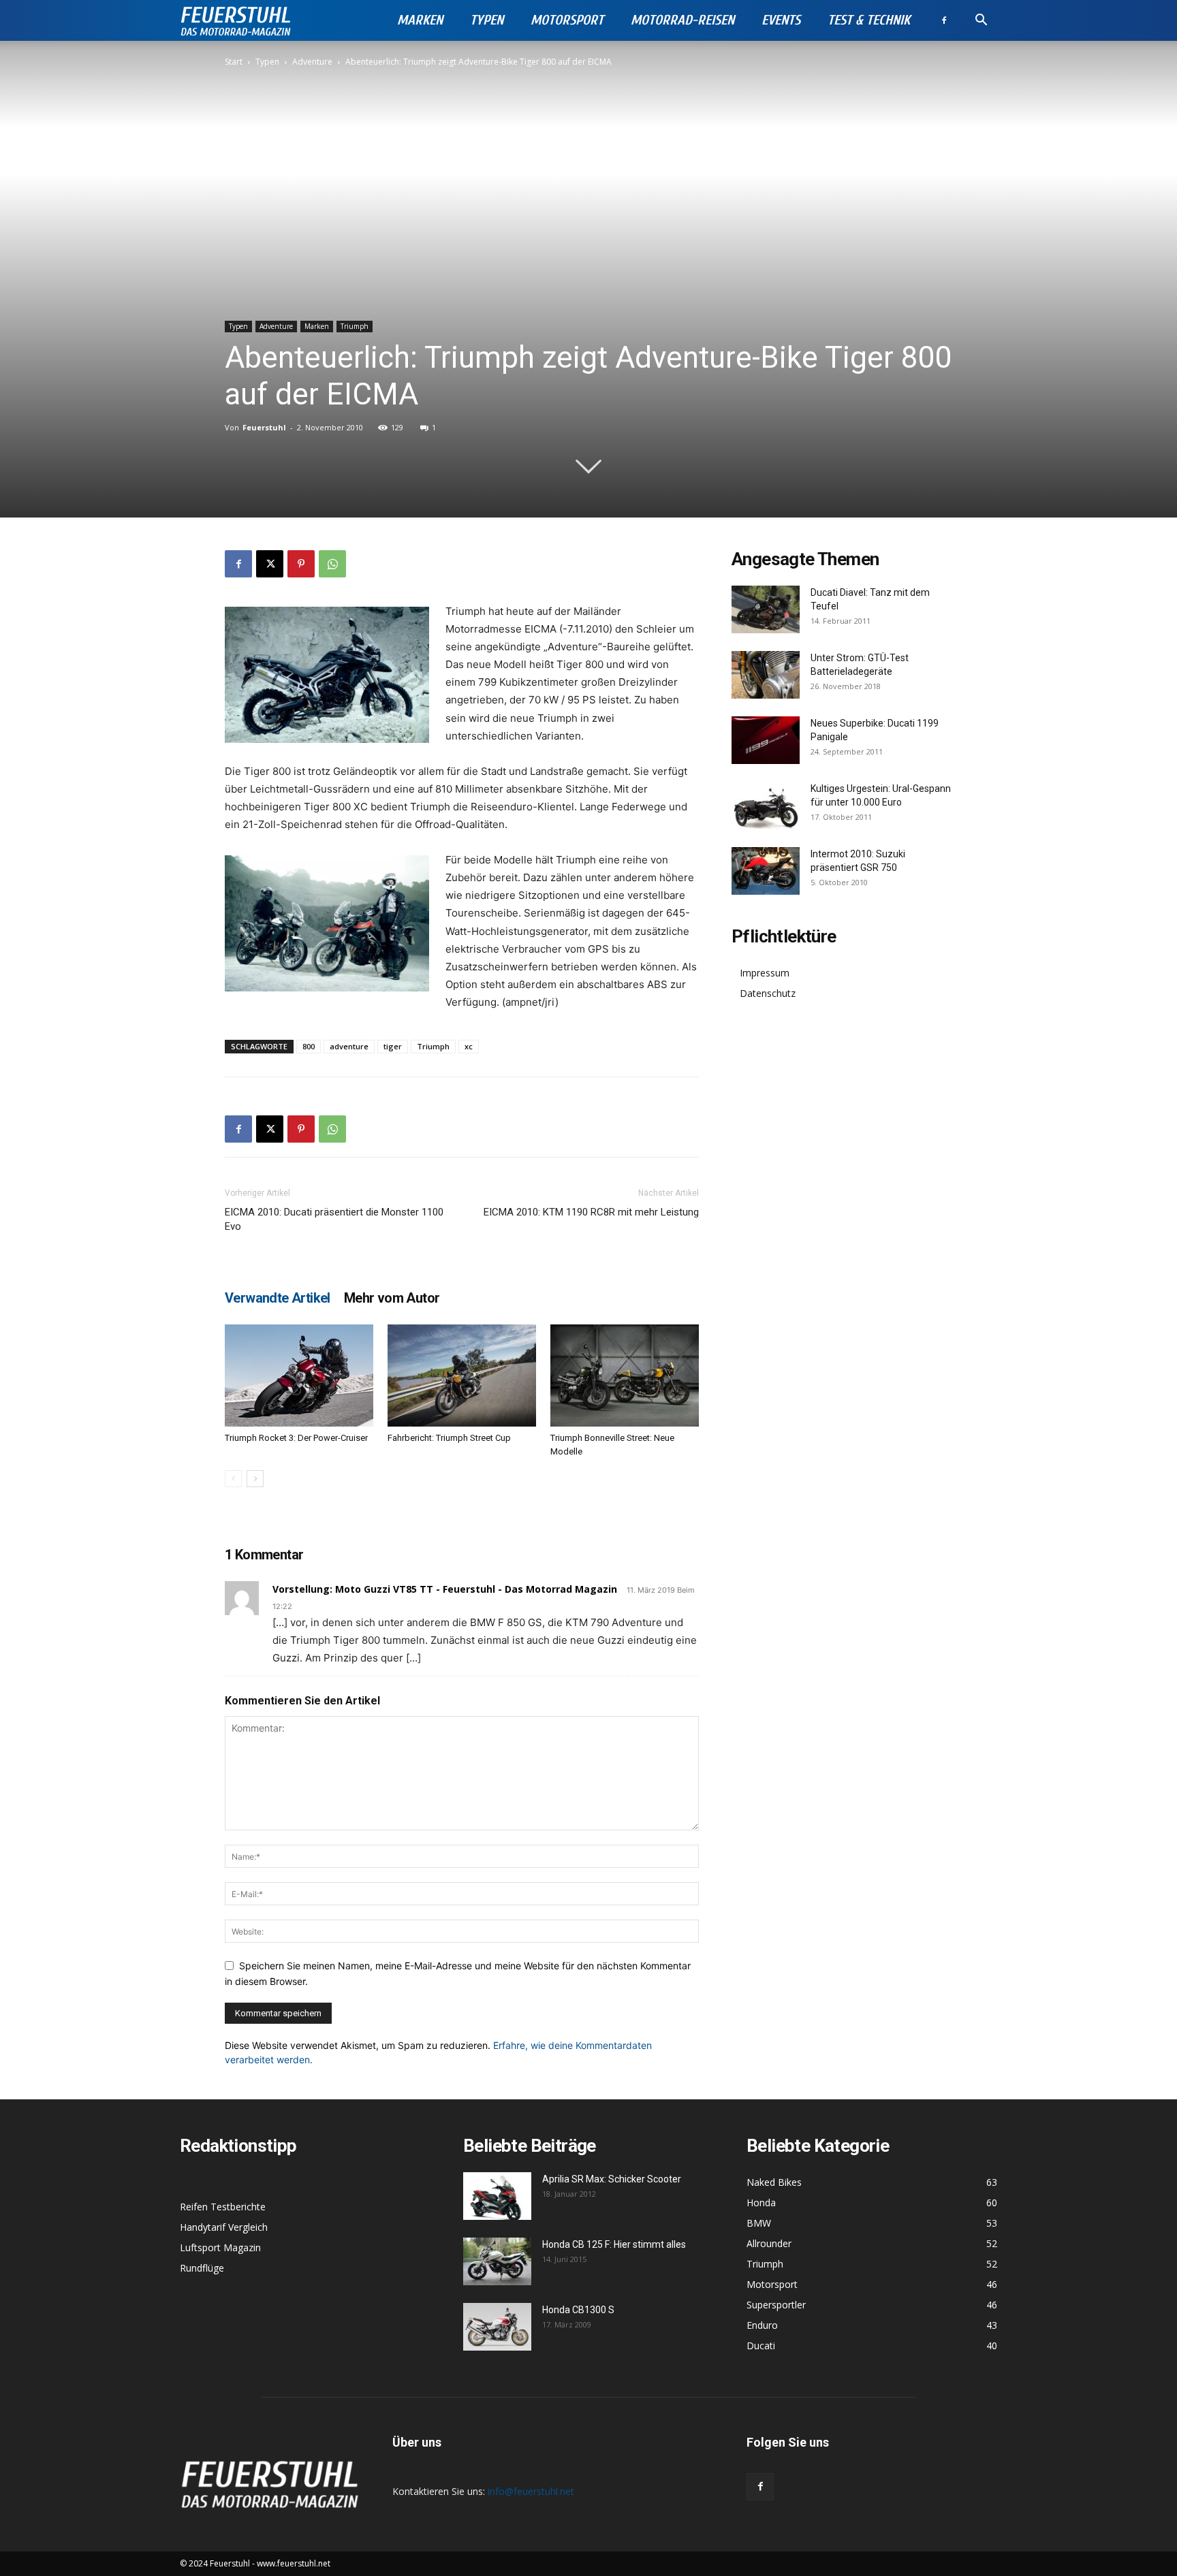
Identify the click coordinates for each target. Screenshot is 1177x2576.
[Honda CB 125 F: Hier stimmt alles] (497, 2261)
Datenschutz (768, 993)
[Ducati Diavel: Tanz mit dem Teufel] (766, 609)
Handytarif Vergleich (224, 2227)
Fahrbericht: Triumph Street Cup (449, 1438)
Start (234, 62)
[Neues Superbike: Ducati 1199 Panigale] (766, 740)
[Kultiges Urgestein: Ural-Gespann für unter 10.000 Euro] (766, 806)
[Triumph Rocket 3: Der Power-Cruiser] (299, 1376)
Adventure (312, 62)
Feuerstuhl (264, 427)
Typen (487, 20)
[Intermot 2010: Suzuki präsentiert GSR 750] (766, 871)
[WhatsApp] (332, 564)
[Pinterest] (301, 564)
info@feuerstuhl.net (531, 2491)
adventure (349, 1046)
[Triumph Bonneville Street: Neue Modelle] (625, 1376)
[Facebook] (944, 20)
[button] (981, 21)
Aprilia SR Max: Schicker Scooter (612, 2179)
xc (469, 1046)
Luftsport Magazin (220, 2247)
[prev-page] (233, 1479)
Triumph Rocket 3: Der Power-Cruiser (296, 1438)
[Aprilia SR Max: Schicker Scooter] (497, 2196)
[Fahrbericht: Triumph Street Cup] (462, 1376)
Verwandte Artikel (278, 1298)
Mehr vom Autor (392, 1298)
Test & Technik (869, 20)
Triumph (355, 326)
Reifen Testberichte (223, 2207)
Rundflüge (202, 2268)
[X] (270, 564)
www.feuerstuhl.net (294, 2563)
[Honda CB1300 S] (497, 2327)
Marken (420, 20)
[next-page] (255, 1479)
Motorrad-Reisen (682, 20)
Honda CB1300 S (578, 2310)
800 (309, 1046)
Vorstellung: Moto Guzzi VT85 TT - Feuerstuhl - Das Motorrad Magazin (445, 1589)
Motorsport (567, 20)
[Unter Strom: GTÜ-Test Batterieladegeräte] (766, 675)
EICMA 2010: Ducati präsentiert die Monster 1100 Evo (334, 1219)
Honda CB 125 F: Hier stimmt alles (614, 2244)
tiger (393, 1046)
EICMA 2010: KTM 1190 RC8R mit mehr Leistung (591, 1212)
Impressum (765, 973)
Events (781, 20)
